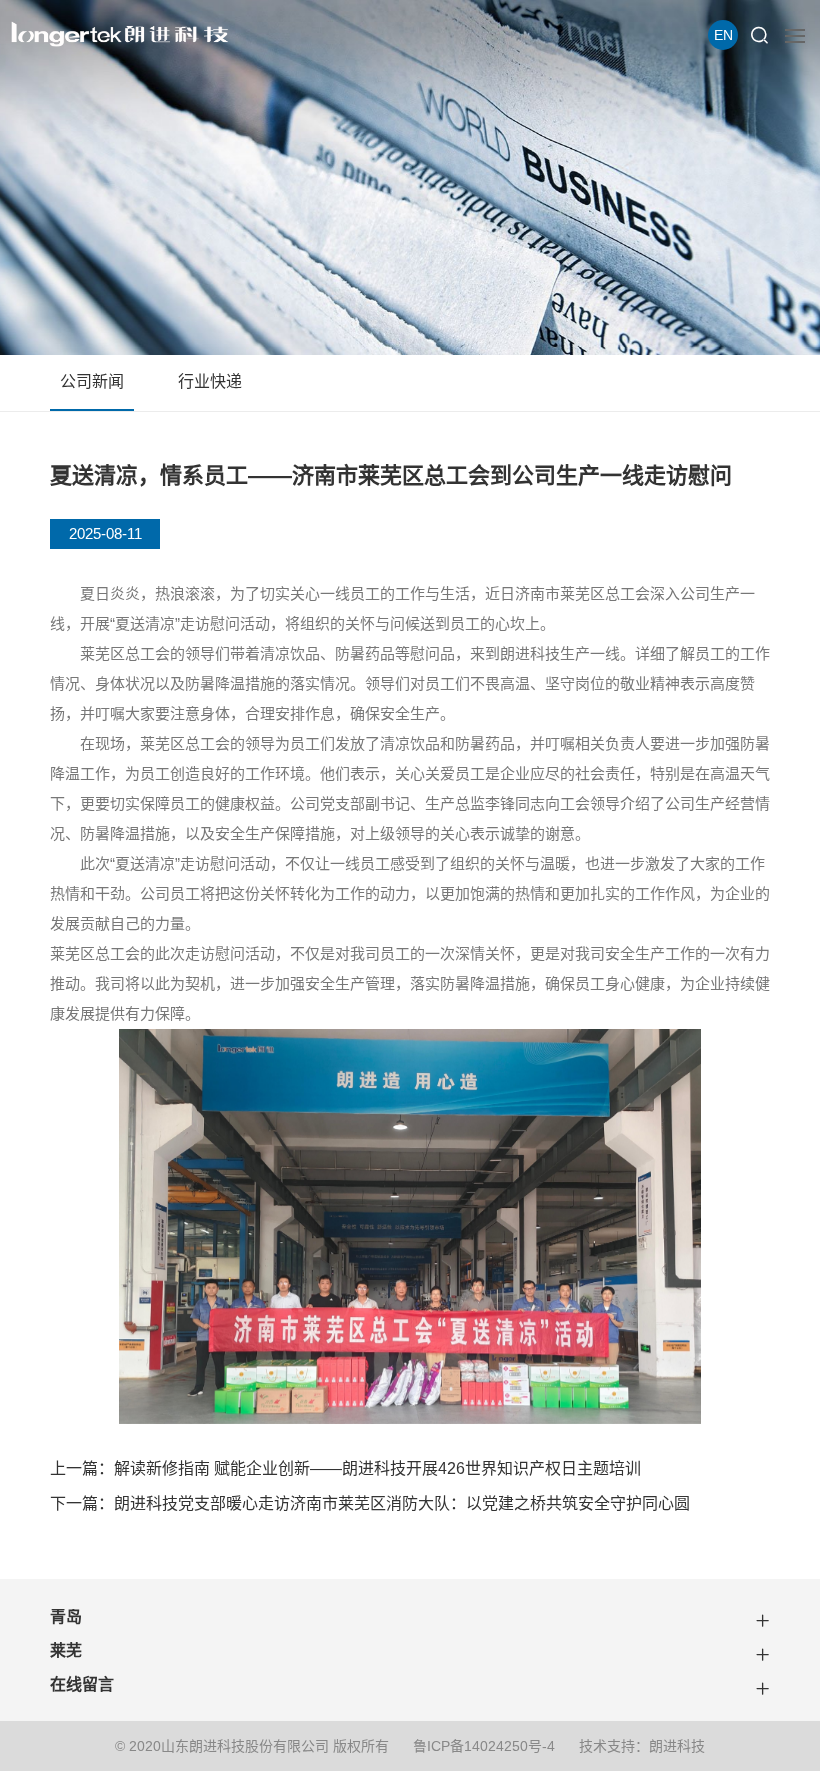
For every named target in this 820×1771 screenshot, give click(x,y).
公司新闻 (92, 381)
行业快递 (210, 381)
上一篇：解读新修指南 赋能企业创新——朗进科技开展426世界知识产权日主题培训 (345, 1468)
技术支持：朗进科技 (642, 1746)
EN (723, 35)
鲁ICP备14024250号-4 (484, 1746)
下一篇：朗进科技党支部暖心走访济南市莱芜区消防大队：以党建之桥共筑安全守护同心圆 (370, 1503)
